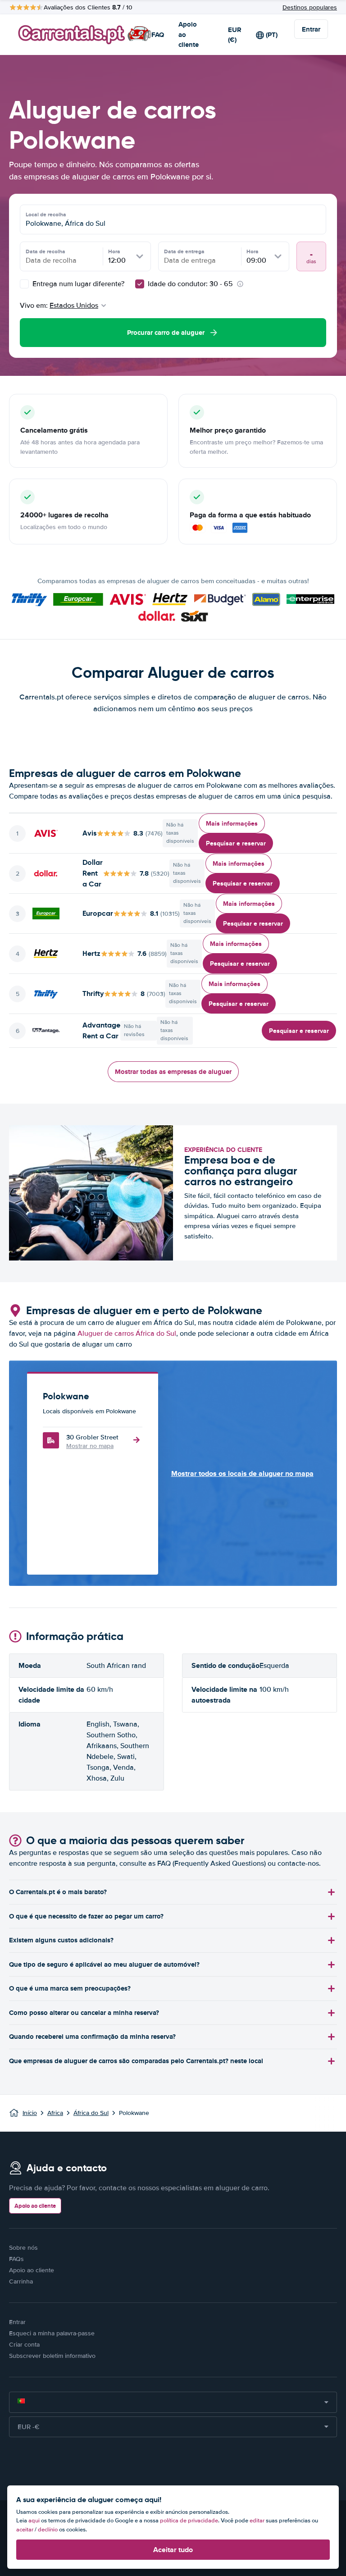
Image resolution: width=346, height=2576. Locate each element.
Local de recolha (46, 215)
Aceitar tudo (173, 2550)
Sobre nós (23, 2248)
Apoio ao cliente (189, 34)
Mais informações (232, 823)
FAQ (158, 35)
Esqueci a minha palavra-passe (52, 2333)
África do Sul (91, 2113)
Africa (55, 2113)
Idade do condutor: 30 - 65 (190, 284)
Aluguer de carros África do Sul (127, 1334)
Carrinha (21, 2281)
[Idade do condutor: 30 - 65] (140, 284)
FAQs (16, 2259)
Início (30, 2113)
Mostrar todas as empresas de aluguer (173, 1072)
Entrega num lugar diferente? (77, 284)
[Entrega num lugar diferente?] (24, 284)
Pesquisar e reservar (236, 843)
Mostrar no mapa (90, 1446)
